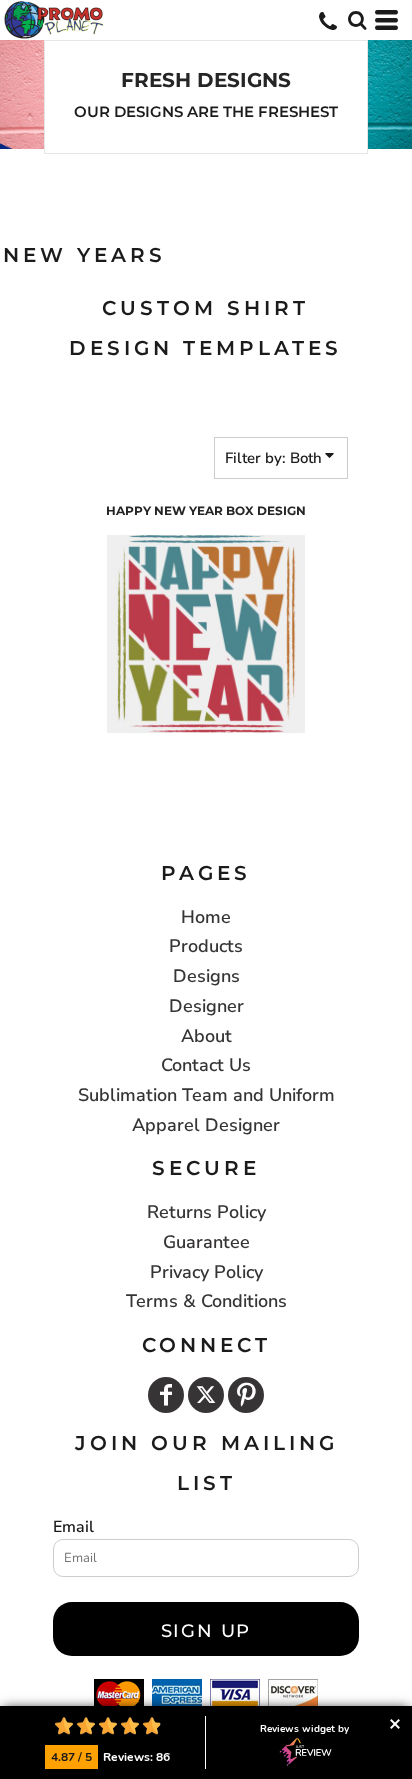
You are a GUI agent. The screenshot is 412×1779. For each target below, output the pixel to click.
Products (206, 946)
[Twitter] (206, 1395)
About (206, 1036)
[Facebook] (166, 1395)
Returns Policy (206, 1212)
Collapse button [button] (394, 1723)
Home (206, 917)
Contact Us (206, 1065)
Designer (206, 1006)
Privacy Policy (206, 1272)
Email (73, 1527)
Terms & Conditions (206, 1301)
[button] (357, 20)
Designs (206, 976)
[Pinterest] (246, 1395)
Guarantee (206, 1242)
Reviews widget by (304, 1729)
